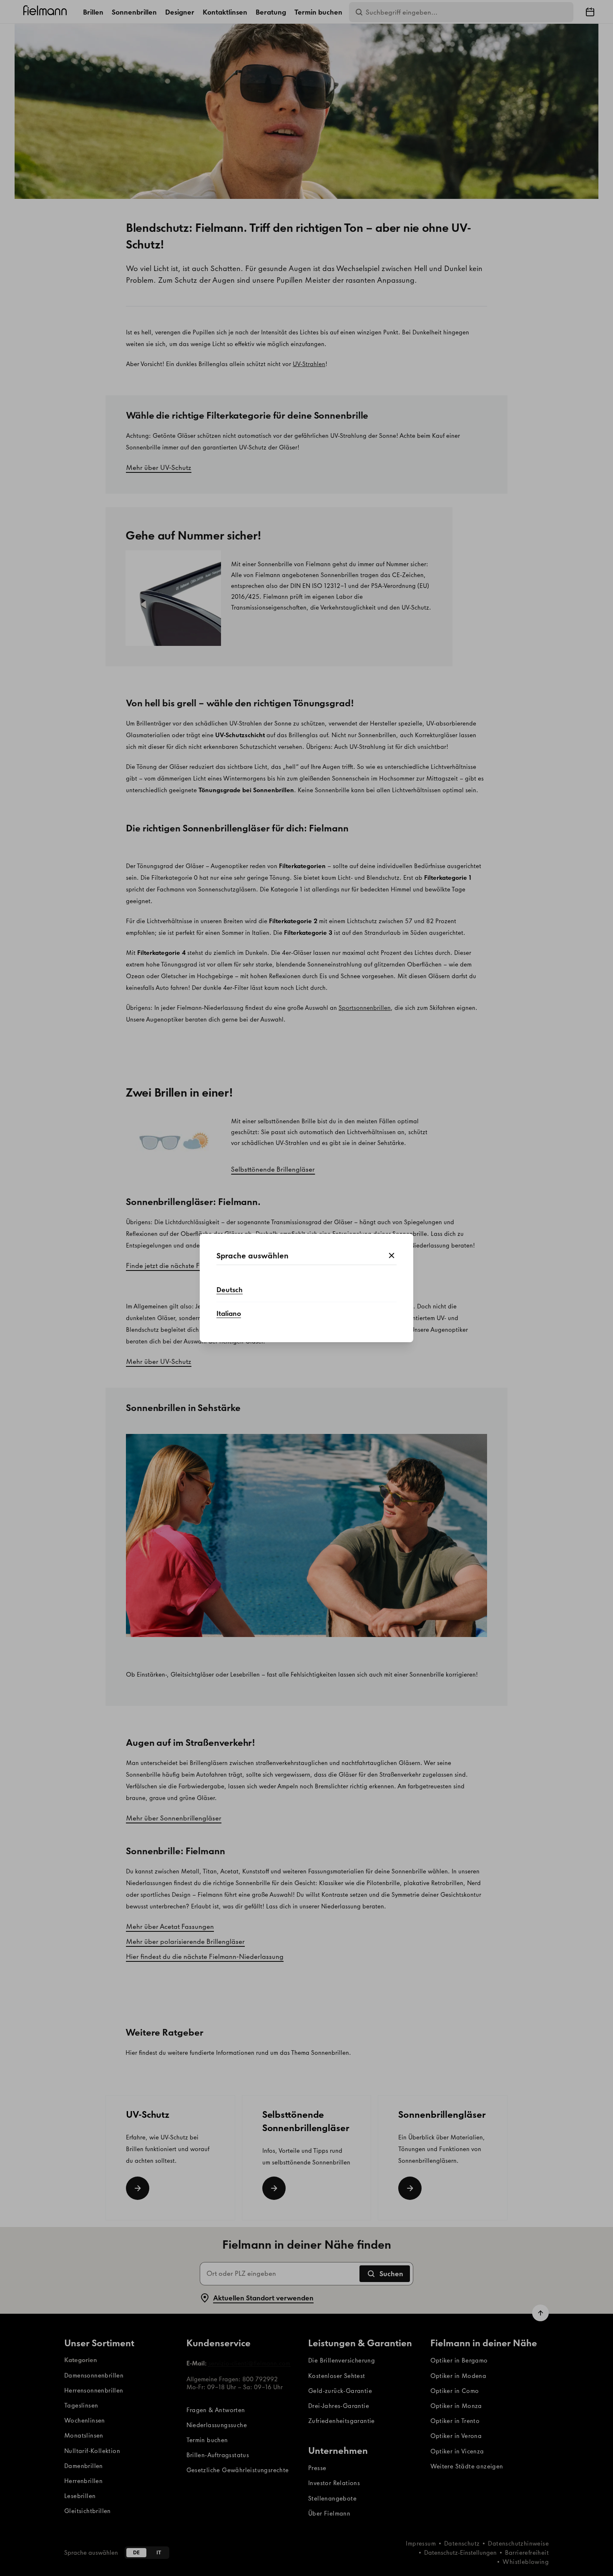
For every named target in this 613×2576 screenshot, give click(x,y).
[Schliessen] (392, 1256)
